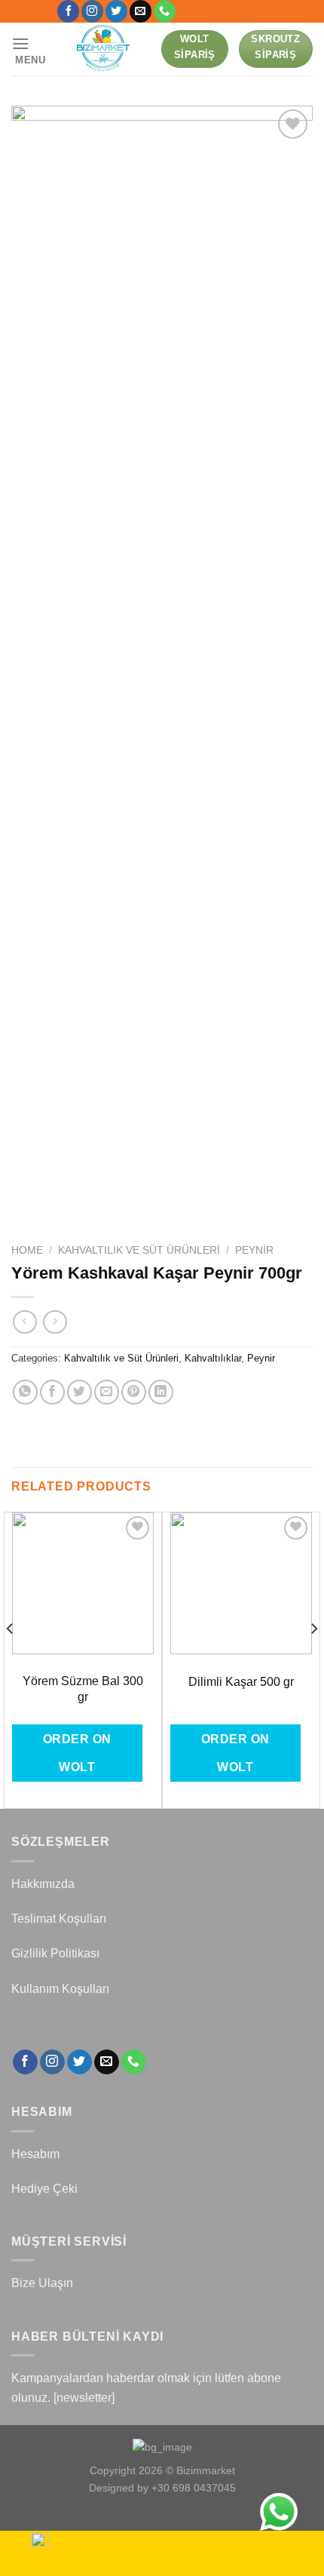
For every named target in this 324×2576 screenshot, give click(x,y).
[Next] (313, 1659)
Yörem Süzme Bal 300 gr (83, 1689)
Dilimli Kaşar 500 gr (241, 1682)
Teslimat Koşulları (59, 1919)
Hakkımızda (43, 1884)
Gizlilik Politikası (55, 1953)
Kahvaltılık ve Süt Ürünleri (139, 1250)
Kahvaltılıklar (213, 1358)
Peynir (254, 1250)
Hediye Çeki (44, 2189)
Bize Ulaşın (42, 2283)
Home (27, 1250)
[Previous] (11, 1659)
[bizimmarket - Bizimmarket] (104, 49)
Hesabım (35, 2154)
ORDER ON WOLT (77, 1753)
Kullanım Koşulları (60, 1989)
